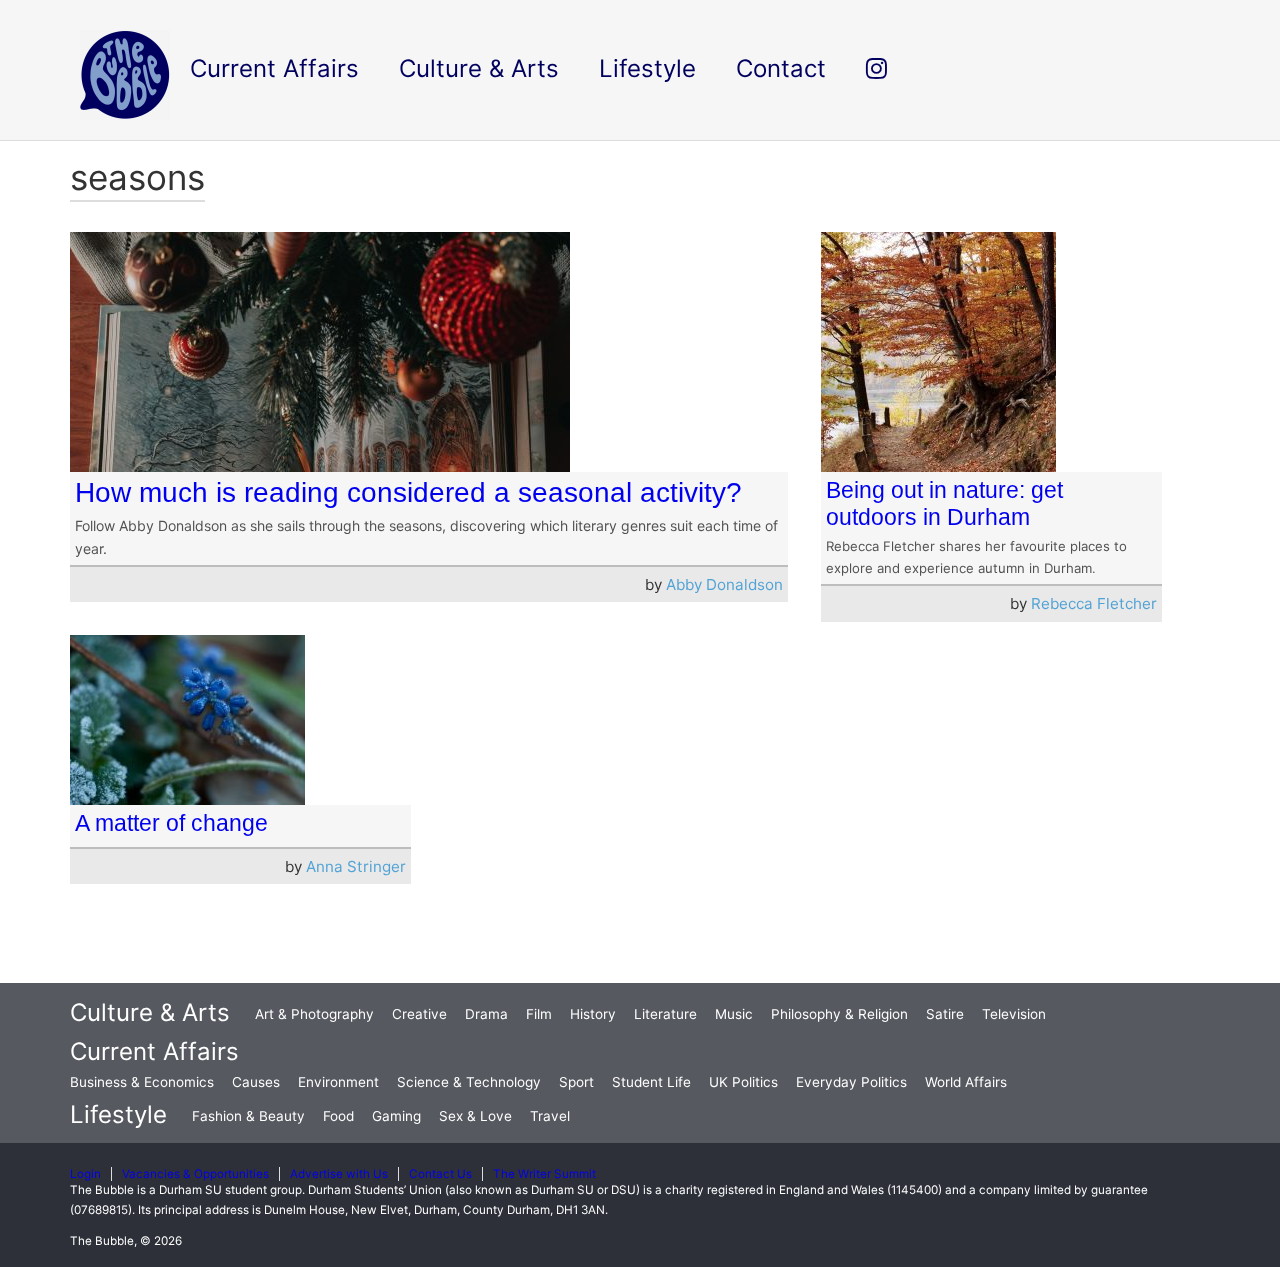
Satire (945, 1014)
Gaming (396, 1116)
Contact (781, 68)
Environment (338, 1082)
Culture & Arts (150, 1012)
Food (338, 1116)
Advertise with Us (339, 1174)
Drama (486, 1014)
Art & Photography (314, 1014)
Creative (419, 1014)
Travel (550, 1116)
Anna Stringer (356, 866)
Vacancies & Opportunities (195, 1174)
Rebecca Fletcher (1094, 603)
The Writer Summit (544, 1174)
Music (734, 1014)
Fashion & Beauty (248, 1116)
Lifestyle (118, 1114)
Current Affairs (154, 1051)
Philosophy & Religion (839, 1014)
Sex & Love (475, 1116)
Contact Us (440, 1174)
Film (539, 1014)
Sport (576, 1082)
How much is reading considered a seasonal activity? (408, 492)
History (593, 1014)
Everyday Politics (851, 1082)
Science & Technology (469, 1082)
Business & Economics (142, 1082)
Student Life (651, 1082)
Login (85, 1174)
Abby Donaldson (724, 584)
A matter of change (171, 823)
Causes (256, 1082)
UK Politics (743, 1082)
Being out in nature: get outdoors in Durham (944, 503)
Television (1014, 1014)
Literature (665, 1014)
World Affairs (966, 1082)
